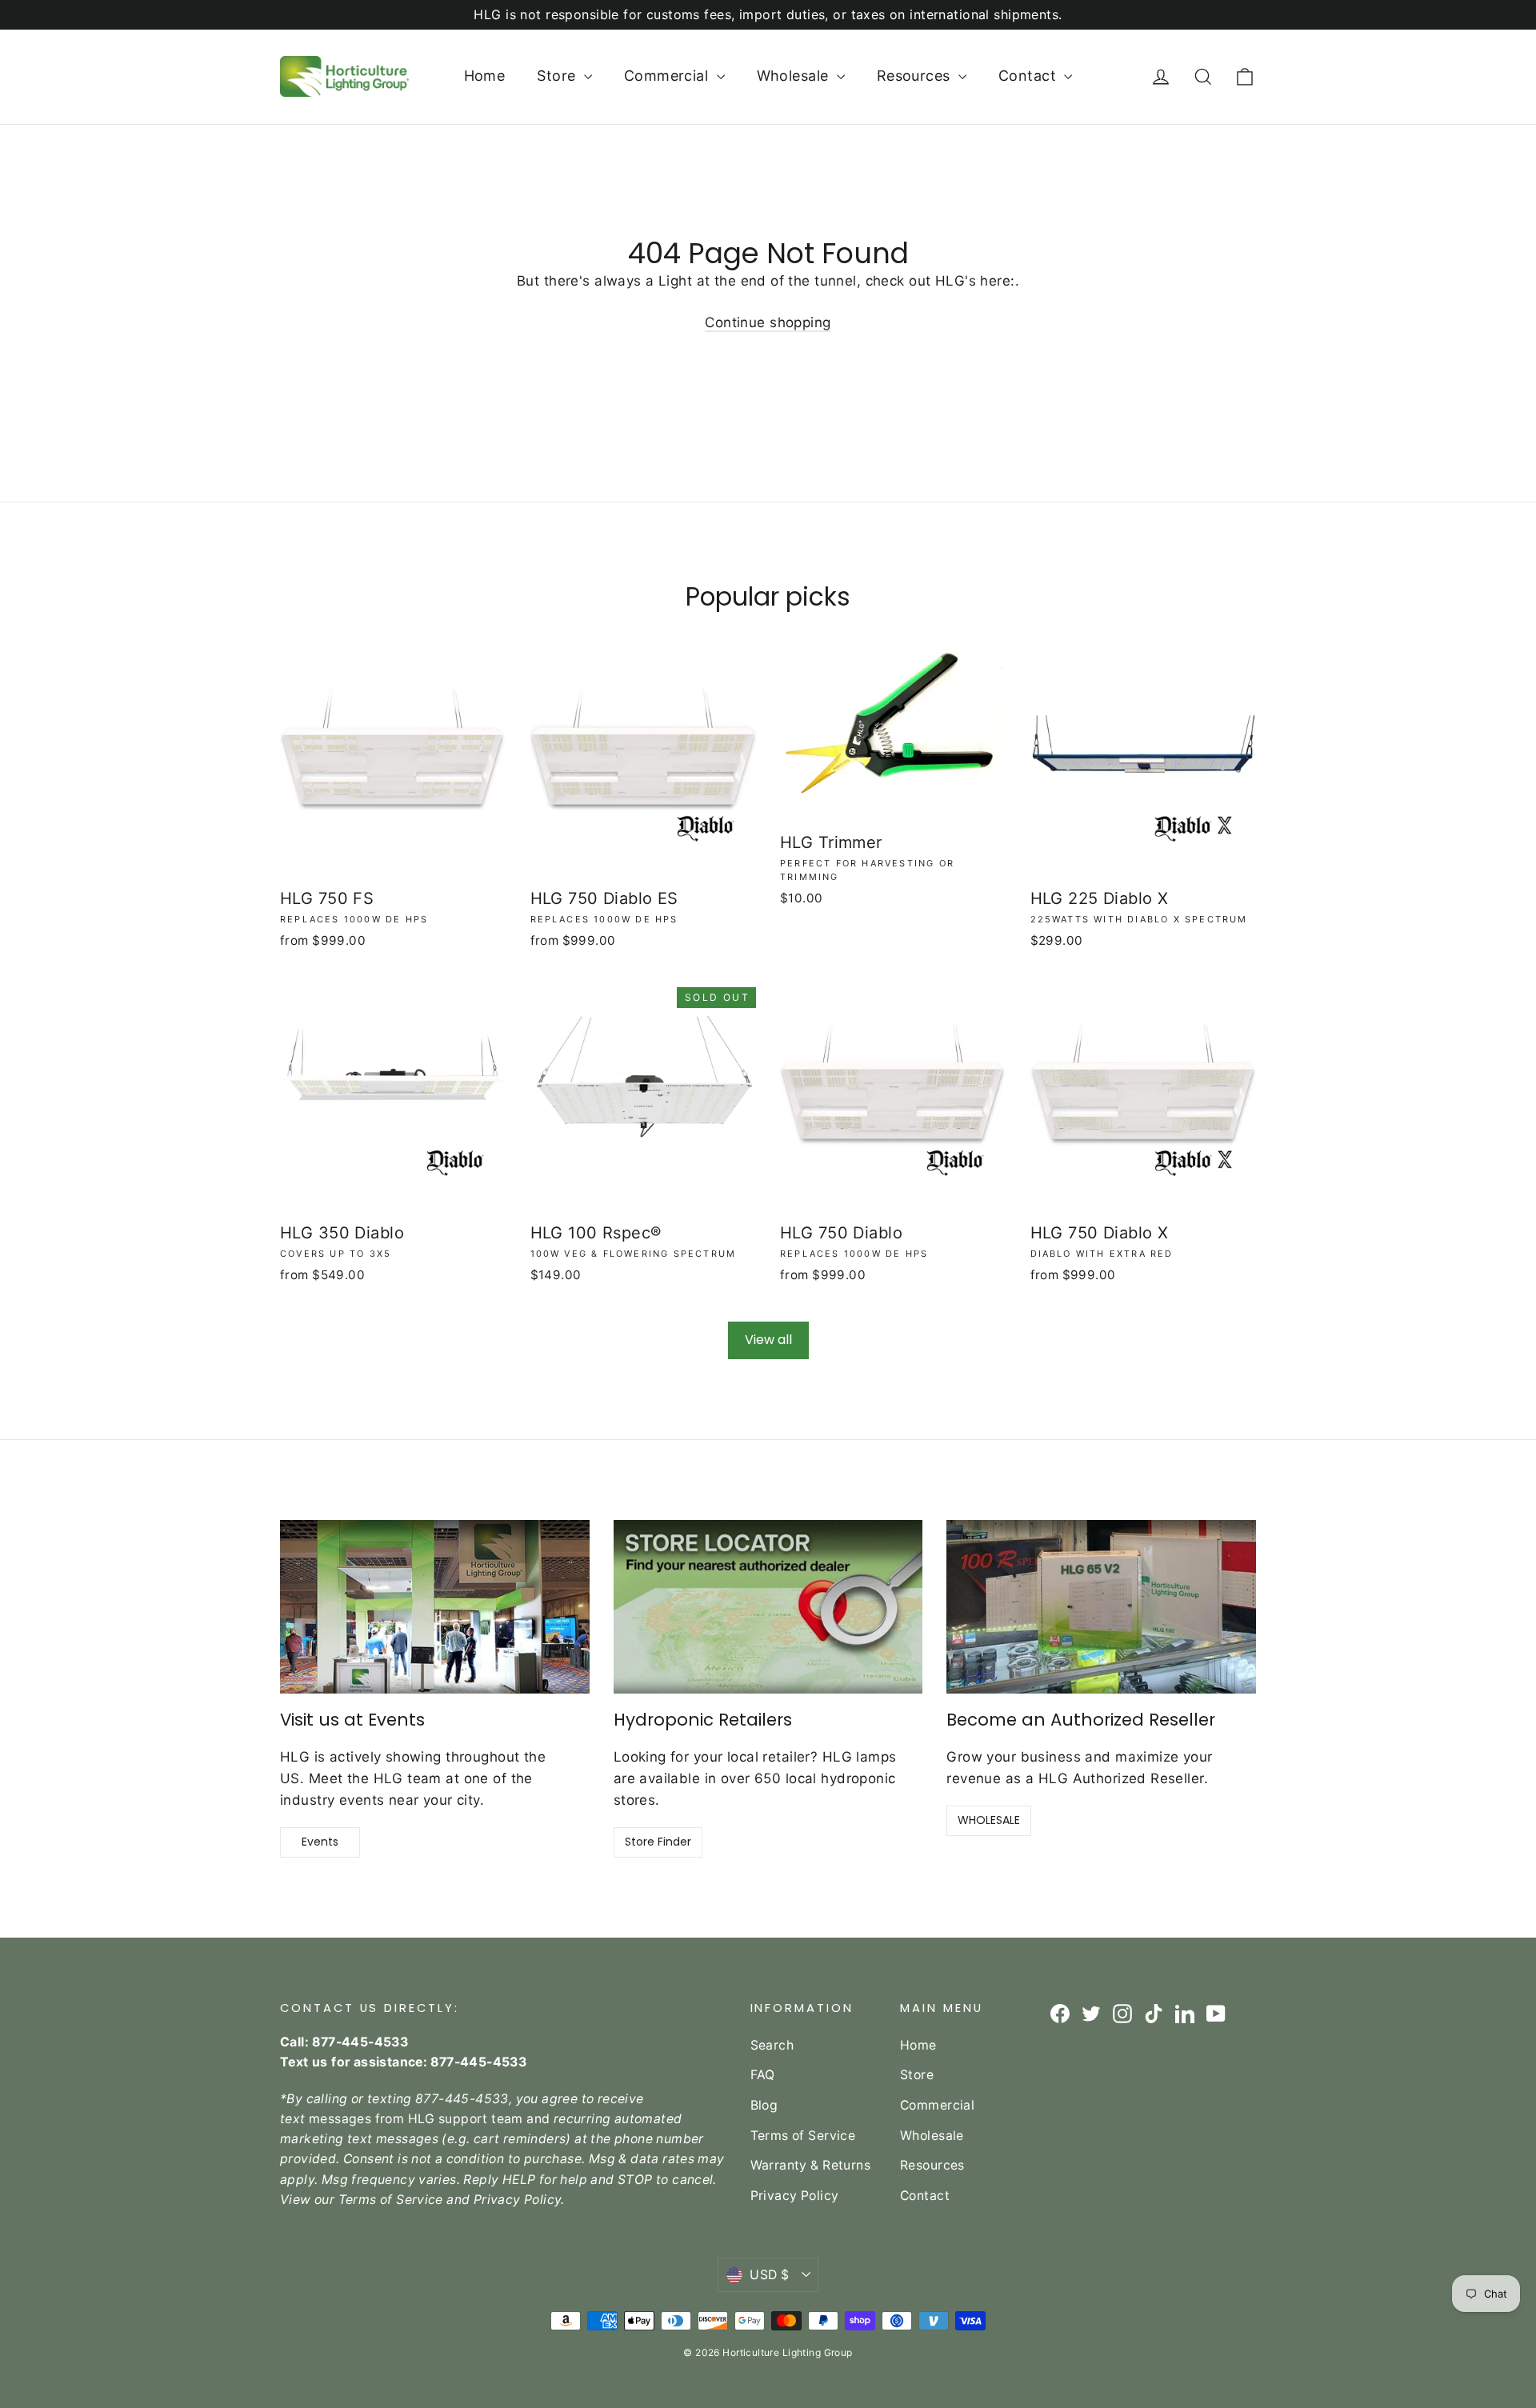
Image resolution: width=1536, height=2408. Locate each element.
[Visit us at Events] (435, 1607)
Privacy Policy (795, 2196)
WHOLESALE (989, 1820)
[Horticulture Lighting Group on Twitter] (1091, 2012)
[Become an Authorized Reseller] (1101, 1607)
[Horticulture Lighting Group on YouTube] (1216, 2012)
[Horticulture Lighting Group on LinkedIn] (1185, 2012)
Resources (916, 76)
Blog (764, 2105)
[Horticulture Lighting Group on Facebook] (1060, 2012)
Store (558, 76)
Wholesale (795, 76)
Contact (1029, 76)
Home (485, 76)
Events (320, 1842)
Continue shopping (768, 322)
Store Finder (658, 1842)
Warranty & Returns (811, 2165)
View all (768, 1340)
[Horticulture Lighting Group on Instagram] (1122, 2012)
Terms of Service (803, 2136)
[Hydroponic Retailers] (768, 1607)
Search (772, 2045)
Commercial (668, 76)
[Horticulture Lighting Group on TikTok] (1154, 2012)
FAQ (763, 2075)
